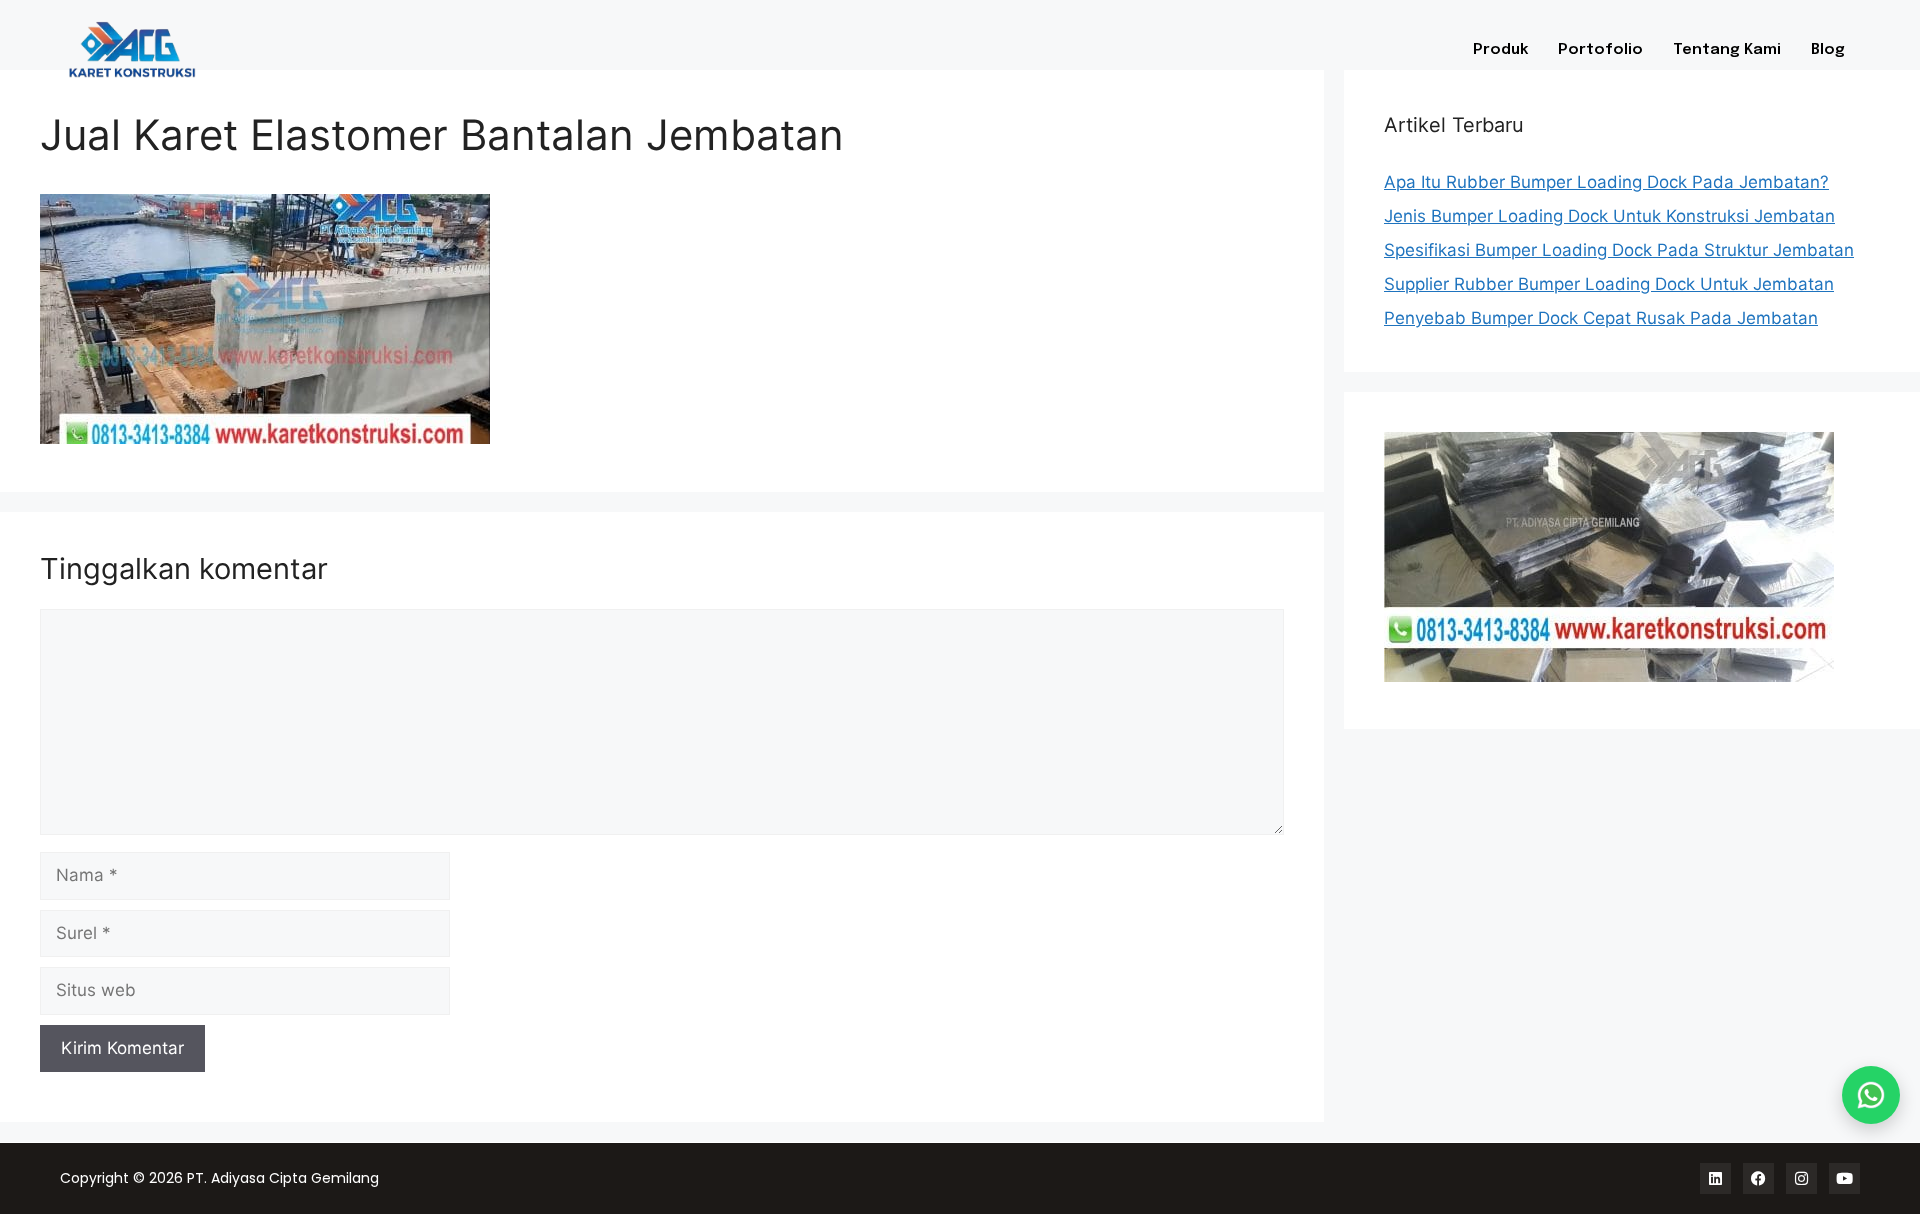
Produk (1500, 50)
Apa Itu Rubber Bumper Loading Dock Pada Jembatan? (1606, 182)
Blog (1828, 50)
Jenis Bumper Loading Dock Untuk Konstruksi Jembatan (1609, 216)
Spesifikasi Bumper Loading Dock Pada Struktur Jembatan (1619, 250)
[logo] (240, 49)
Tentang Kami (1727, 50)
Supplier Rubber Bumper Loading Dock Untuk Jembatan (1609, 284)
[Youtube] (1844, 1178)
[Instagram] (1801, 1178)
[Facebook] (1758, 1178)
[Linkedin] (1715, 1178)
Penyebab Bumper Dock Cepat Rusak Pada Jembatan (1601, 318)
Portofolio (1600, 50)
